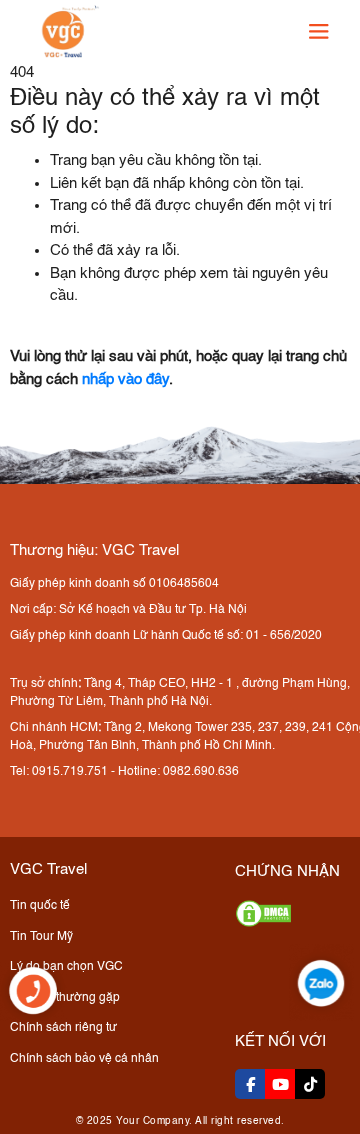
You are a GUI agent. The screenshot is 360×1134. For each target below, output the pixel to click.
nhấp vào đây (125, 379)
